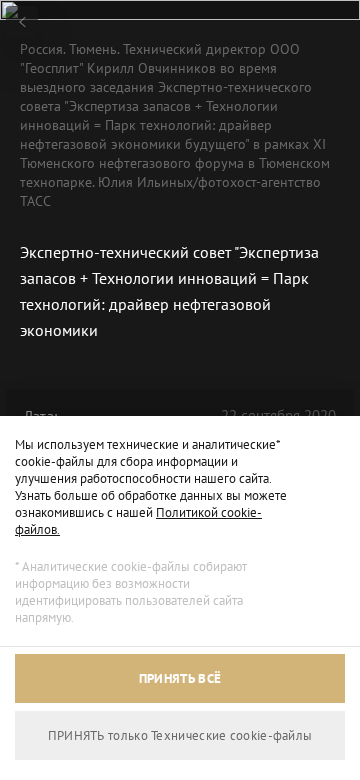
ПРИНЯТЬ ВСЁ (180, 678)
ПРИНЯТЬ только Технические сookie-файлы (180, 735)
